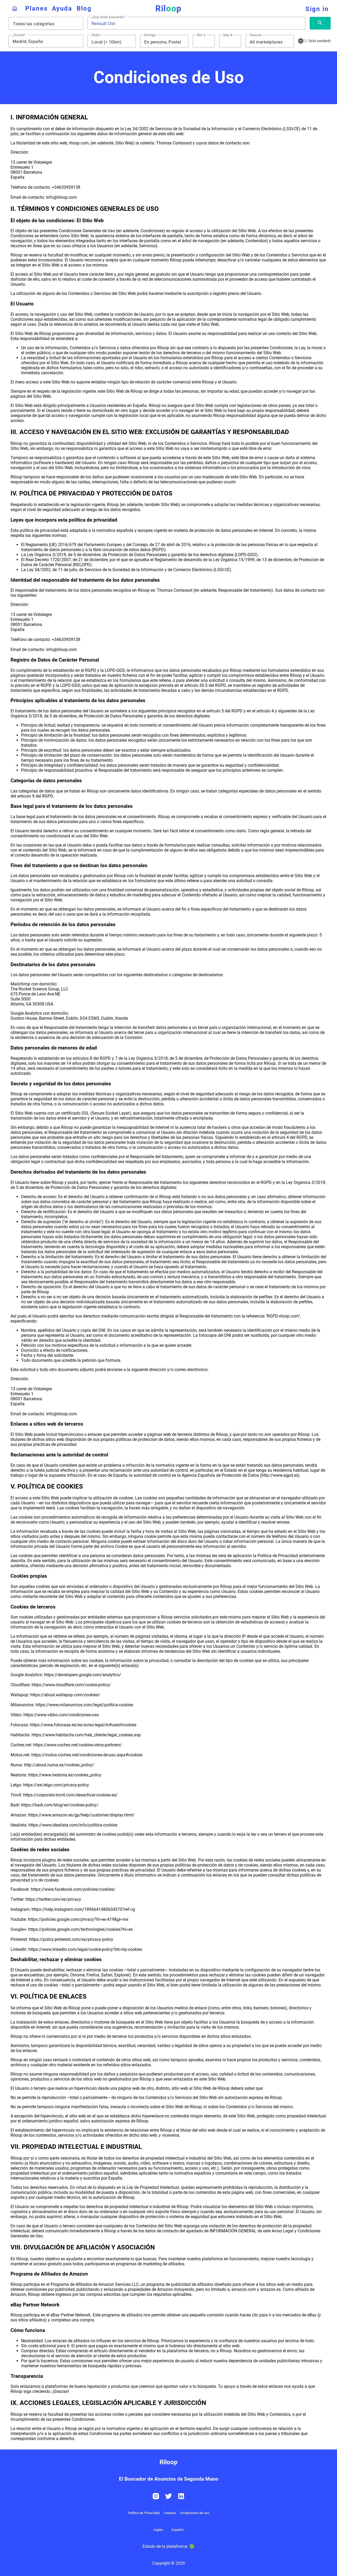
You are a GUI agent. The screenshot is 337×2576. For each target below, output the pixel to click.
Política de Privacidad (144, 2513)
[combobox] (46, 24)
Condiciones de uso (195, 2513)
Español (177, 2530)
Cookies (170, 2513)
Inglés (158, 2530)
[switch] (303, 41)
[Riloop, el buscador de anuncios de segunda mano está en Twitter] (168, 2499)
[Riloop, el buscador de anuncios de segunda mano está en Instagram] (156, 2499)
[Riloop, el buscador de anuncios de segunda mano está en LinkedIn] (181, 2499)
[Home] (15, 8)
